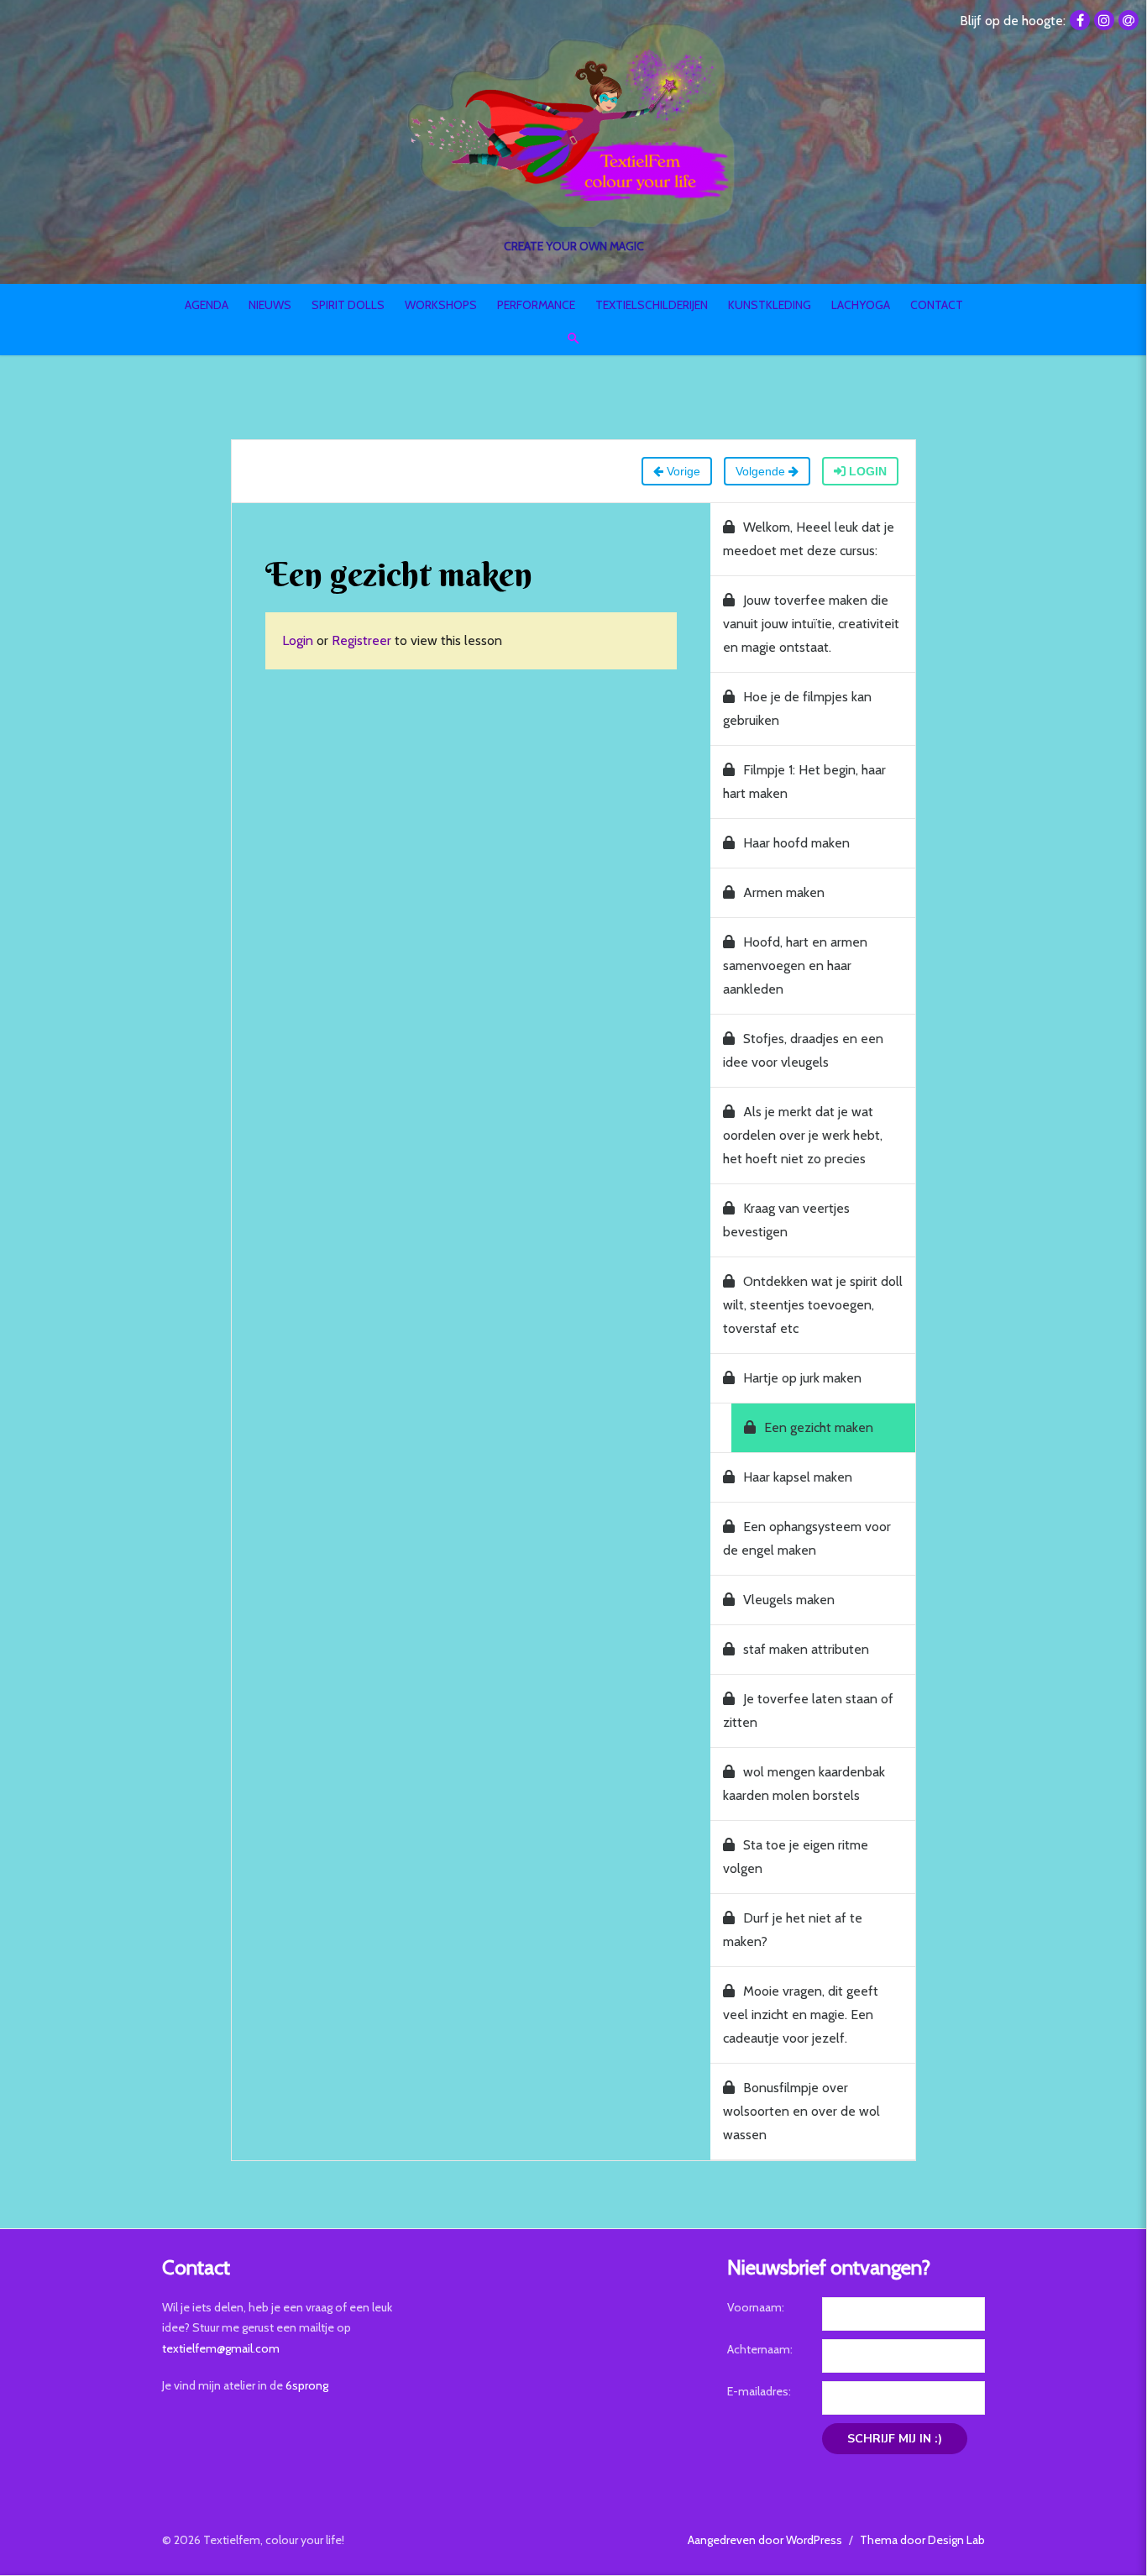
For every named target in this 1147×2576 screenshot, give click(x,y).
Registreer (361, 640)
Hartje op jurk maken (802, 1378)
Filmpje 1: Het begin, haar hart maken (804, 782)
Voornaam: (756, 2307)
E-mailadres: (759, 2391)
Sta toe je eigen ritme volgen (796, 1857)
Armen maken (784, 892)
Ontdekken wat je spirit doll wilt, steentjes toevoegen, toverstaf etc (813, 1305)
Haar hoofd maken (796, 843)
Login (866, 471)
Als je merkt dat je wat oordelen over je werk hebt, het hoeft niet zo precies (803, 1135)
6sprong (307, 2385)
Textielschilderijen (652, 305)
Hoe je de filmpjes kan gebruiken (797, 708)
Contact (937, 305)
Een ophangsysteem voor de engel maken (807, 1538)
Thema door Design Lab (922, 2540)
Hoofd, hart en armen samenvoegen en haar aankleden (795, 965)
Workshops (441, 305)
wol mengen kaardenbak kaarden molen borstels (804, 1784)
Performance (536, 305)
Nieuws (270, 305)
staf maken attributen (806, 1649)
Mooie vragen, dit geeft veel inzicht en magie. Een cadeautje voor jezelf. (801, 2015)
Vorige (682, 471)
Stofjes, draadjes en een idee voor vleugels (803, 1050)
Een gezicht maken (819, 1427)
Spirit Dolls (348, 305)
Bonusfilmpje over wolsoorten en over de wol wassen (801, 2111)
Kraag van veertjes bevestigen (786, 1220)
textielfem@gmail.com (221, 2348)
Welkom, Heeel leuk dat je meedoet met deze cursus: (809, 539)
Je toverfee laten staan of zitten (808, 1710)
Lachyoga (861, 305)
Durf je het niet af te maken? (793, 1930)
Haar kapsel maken (798, 1477)
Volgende (762, 471)
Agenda (207, 305)
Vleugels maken (789, 1600)
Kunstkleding (770, 305)
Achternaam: (760, 2349)
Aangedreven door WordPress (765, 2540)
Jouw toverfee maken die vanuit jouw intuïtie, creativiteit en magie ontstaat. (811, 624)
